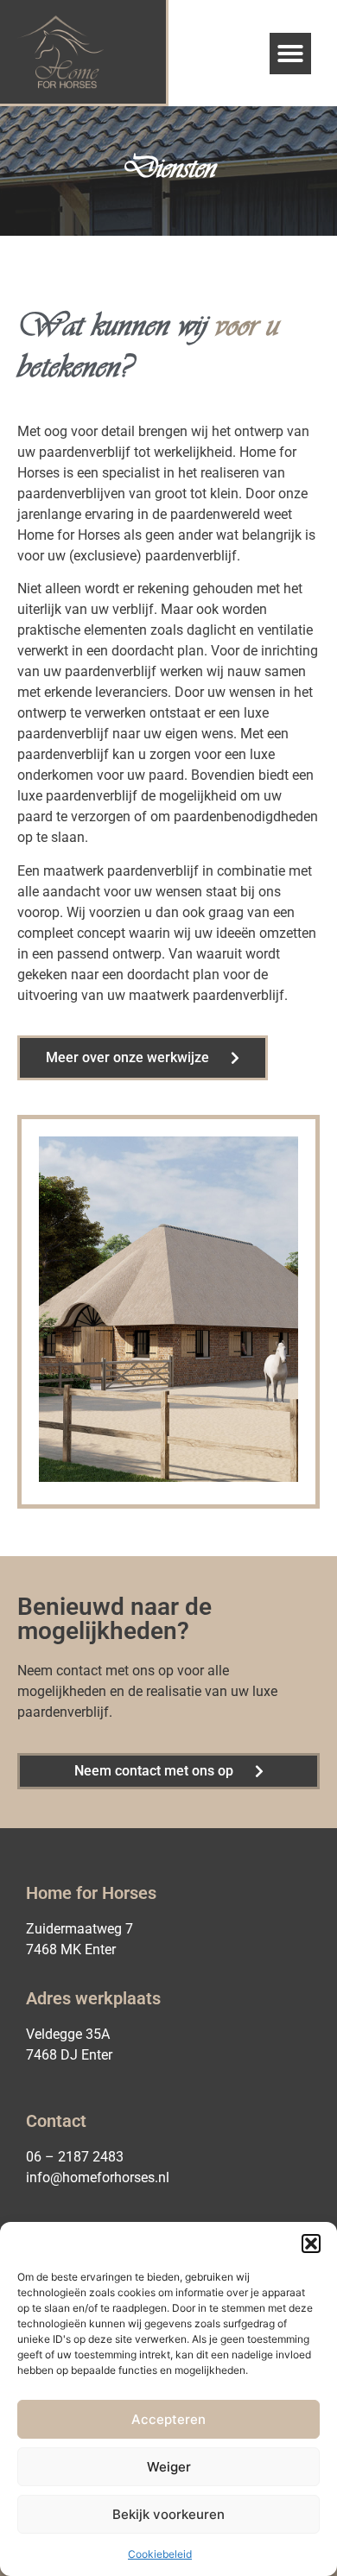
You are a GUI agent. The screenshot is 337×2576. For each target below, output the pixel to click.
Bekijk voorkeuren (168, 2514)
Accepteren (168, 2419)
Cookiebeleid (160, 2554)
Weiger (169, 2467)
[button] (311, 2244)
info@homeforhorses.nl (98, 2177)
